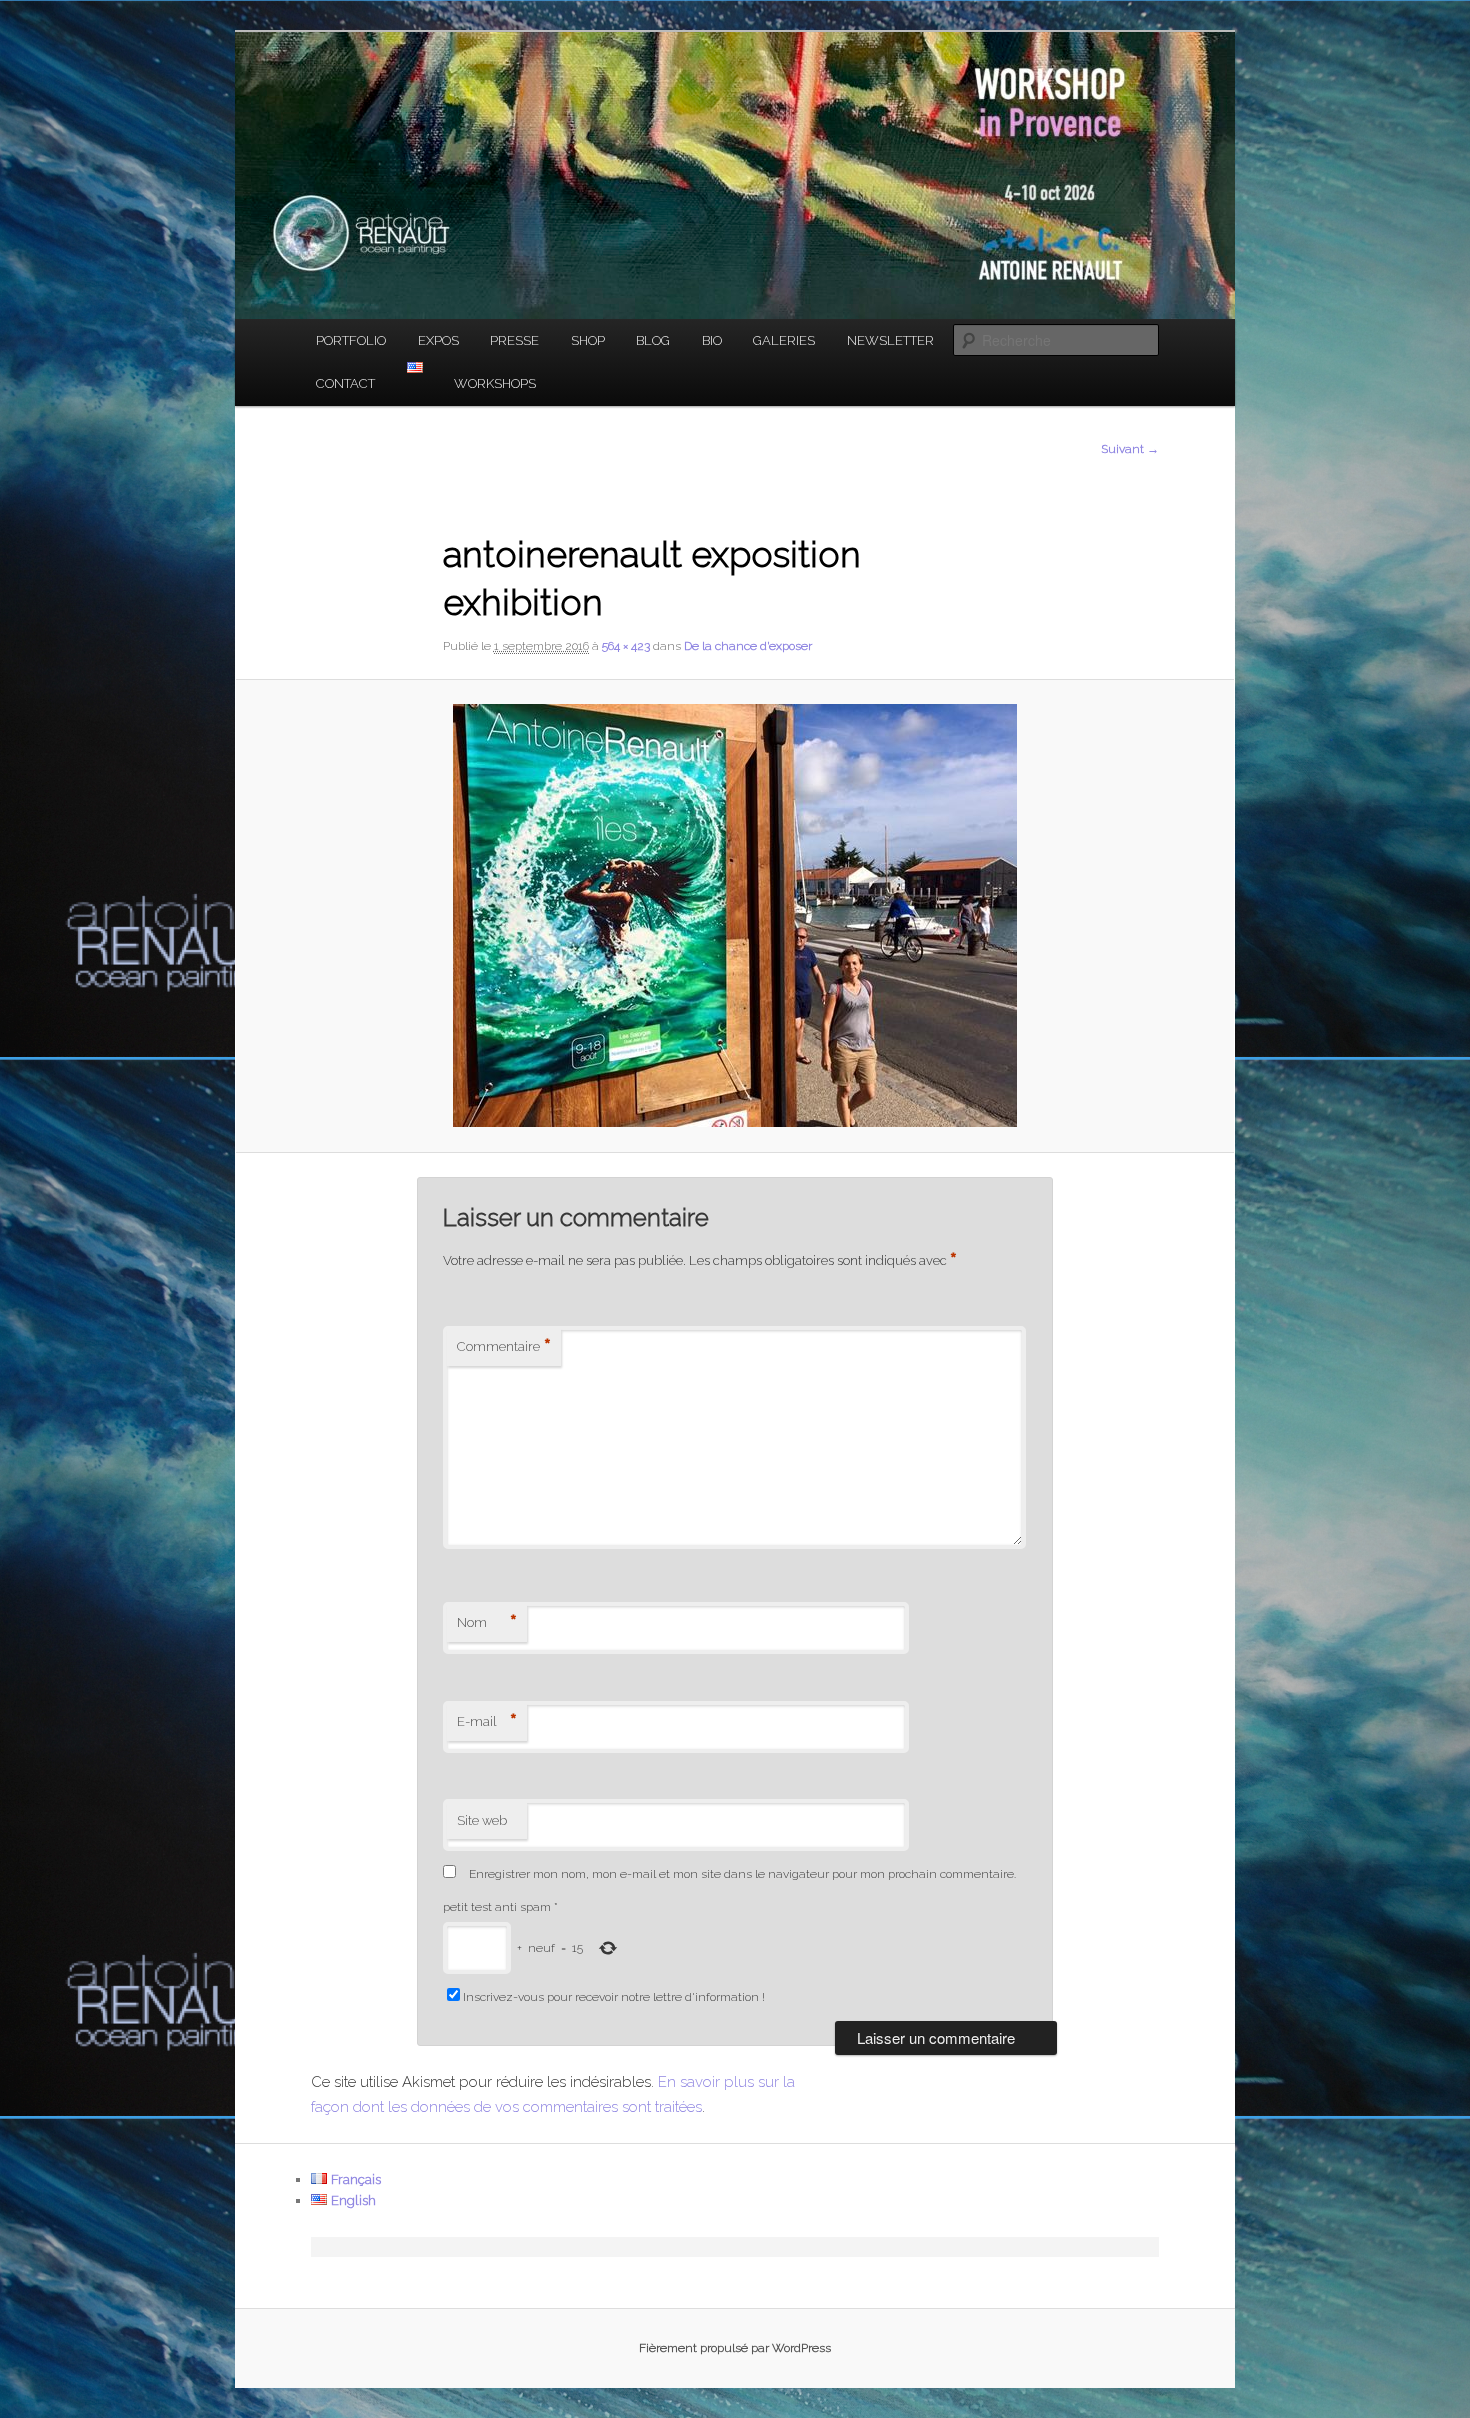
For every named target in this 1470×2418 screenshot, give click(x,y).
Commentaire (504, 1347)
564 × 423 (626, 646)
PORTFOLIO (351, 340)
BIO (712, 340)
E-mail (487, 1722)
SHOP (588, 340)
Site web (482, 1820)
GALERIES (784, 340)
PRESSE (514, 340)
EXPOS (438, 340)
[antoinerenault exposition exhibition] (735, 915)
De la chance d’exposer (748, 646)
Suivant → (1130, 449)
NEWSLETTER (890, 340)
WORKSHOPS (495, 383)
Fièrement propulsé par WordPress (735, 2348)
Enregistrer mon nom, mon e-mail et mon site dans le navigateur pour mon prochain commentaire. (742, 1874)
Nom (487, 1623)
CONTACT (345, 383)
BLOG (653, 340)
